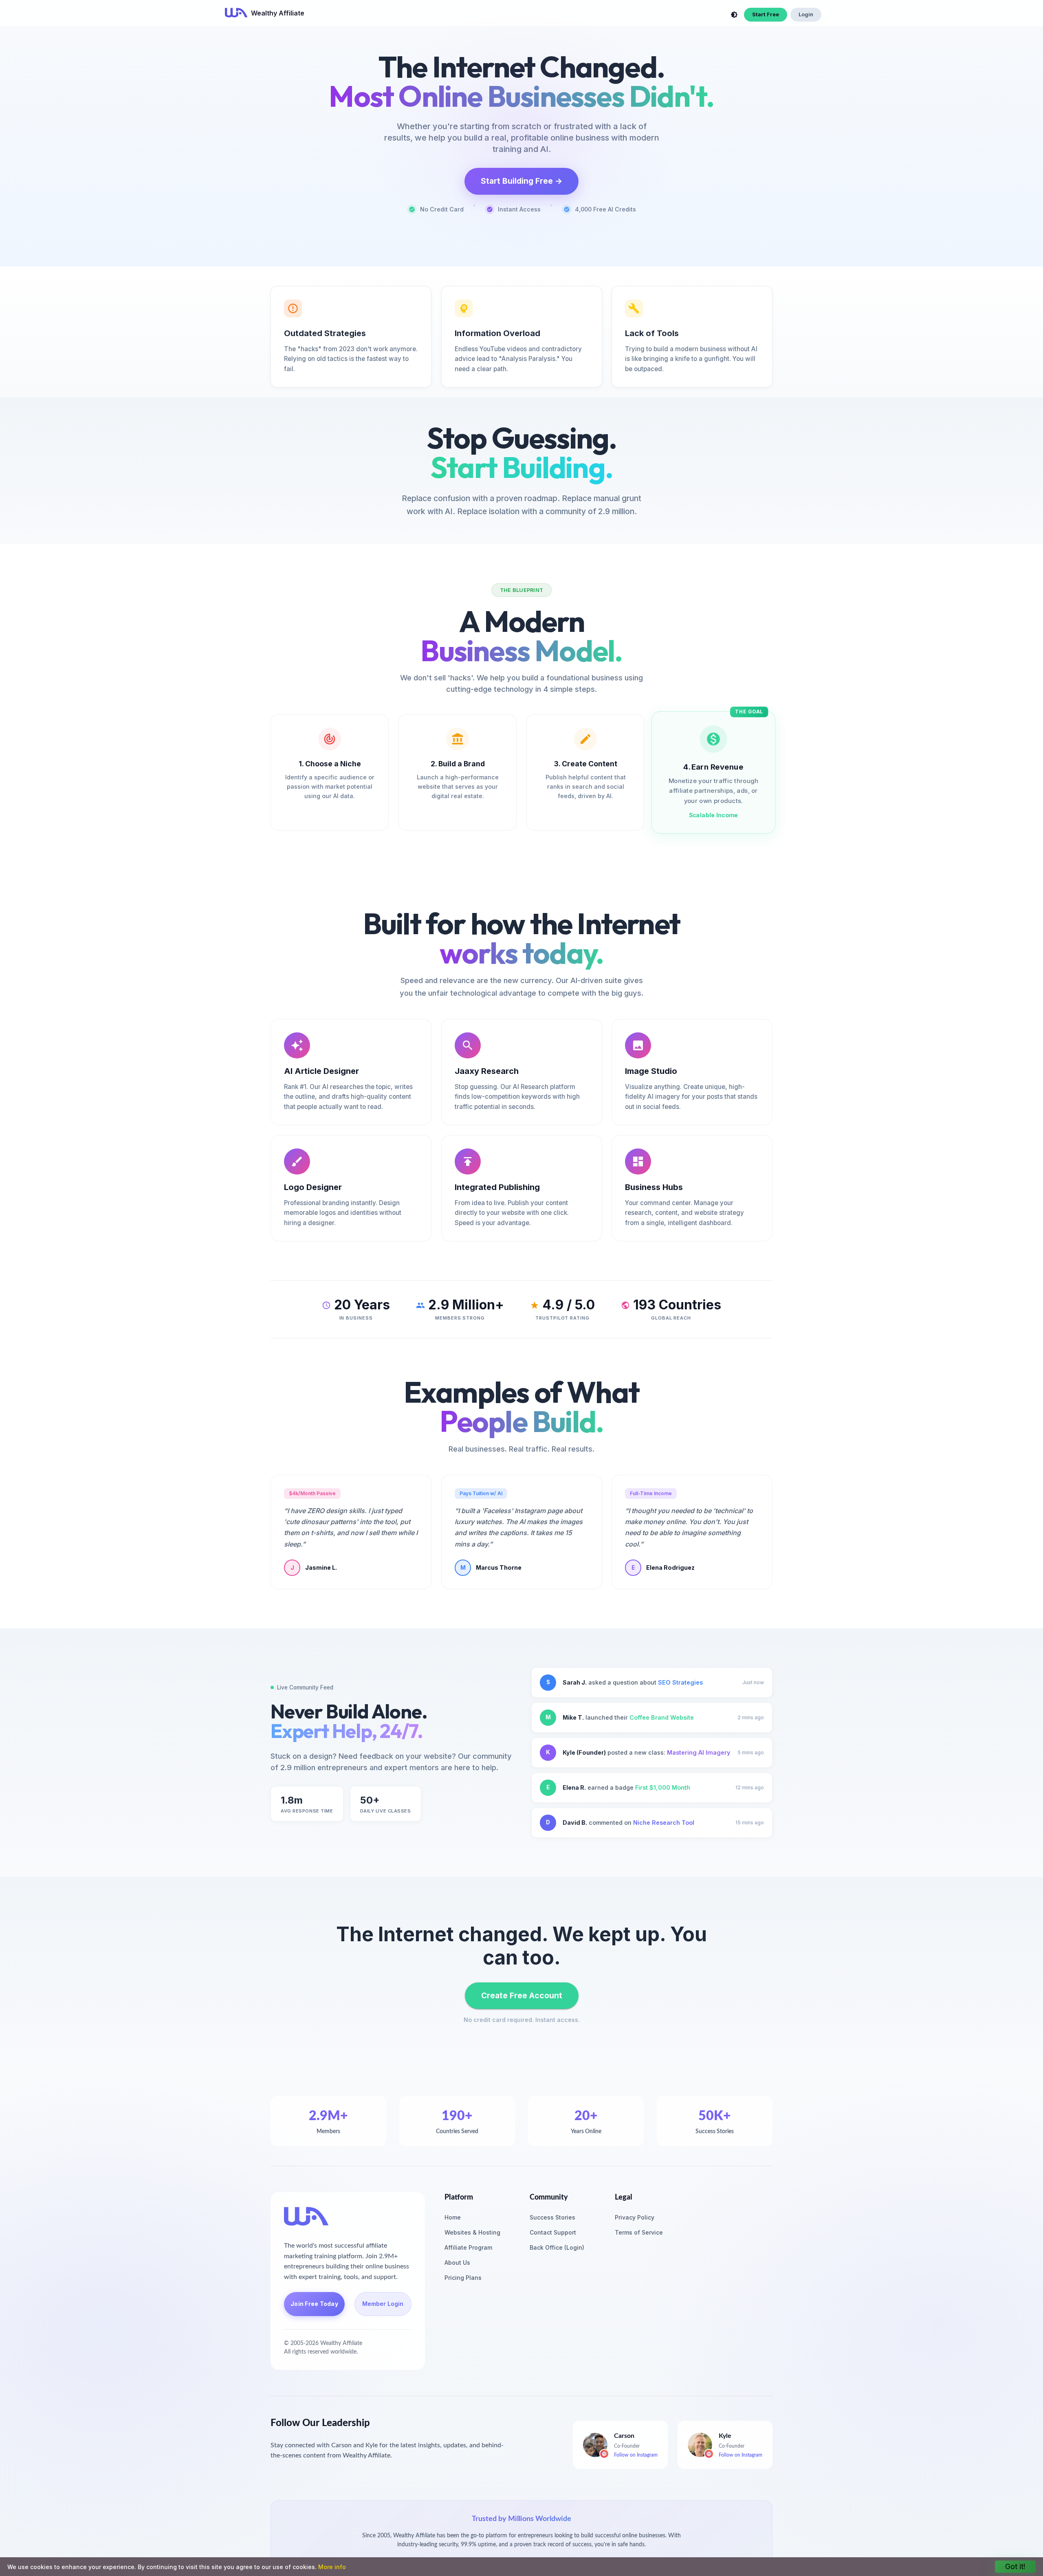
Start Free (766, 14)
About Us (457, 2263)
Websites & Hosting (472, 2232)
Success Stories (552, 2217)
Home (453, 2217)
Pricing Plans (463, 2278)
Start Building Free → (521, 181)
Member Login (383, 2304)
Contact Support (553, 2232)
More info (332, 2567)
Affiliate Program (468, 2247)
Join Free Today (314, 2304)
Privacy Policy (635, 2217)
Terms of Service (639, 2232)
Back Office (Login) (557, 2247)
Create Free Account (522, 1995)
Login (806, 14)
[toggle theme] (734, 15)
